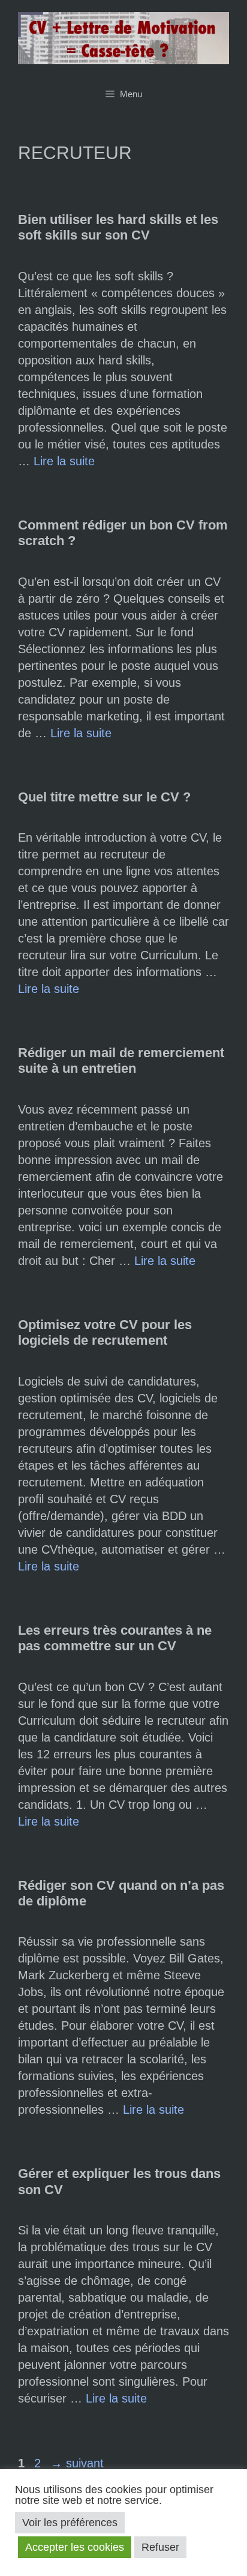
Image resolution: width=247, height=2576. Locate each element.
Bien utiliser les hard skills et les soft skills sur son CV (118, 227)
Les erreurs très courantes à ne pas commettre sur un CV (115, 1638)
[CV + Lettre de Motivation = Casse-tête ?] (123, 37)
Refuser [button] (160, 2547)
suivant (77, 2463)
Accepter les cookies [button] (75, 2547)
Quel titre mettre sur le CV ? (104, 797)
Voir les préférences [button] (70, 2523)
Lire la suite (64, 461)
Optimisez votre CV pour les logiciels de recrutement (105, 1332)
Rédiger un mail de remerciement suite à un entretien (121, 1060)
